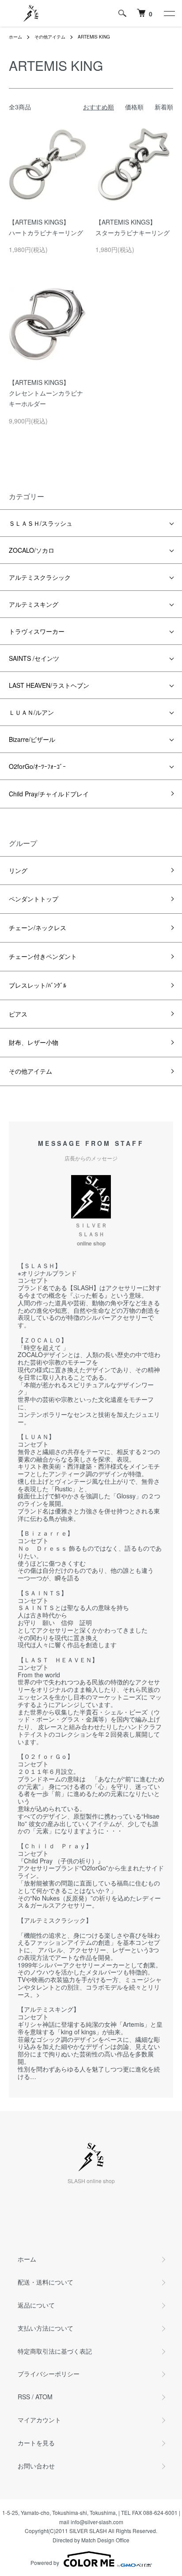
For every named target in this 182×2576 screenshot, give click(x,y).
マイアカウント (39, 2420)
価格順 (134, 107)
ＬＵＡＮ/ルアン (31, 712)
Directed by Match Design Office (91, 2540)
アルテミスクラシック (40, 577)
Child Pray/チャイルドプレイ (49, 794)
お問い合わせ (36, 2466)
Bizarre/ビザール (35, 739)
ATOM (44, 2397)
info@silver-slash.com (97, 2522)
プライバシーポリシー (49, 2374)
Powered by (45, 2562)
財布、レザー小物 (34, 1042)
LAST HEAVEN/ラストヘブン (52, 685)
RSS (24, 2397)
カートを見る (36, 2443)
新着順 (164, 107)
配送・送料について (45, 2282)
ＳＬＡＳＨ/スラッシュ (41, 523)
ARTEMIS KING (94, 37)
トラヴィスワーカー (37, 631)
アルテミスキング (34, 604)
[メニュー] (169, 13)
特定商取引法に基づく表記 (55, 2351)
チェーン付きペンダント (43, 956)
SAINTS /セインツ (34, 658)
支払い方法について (45, 2328)
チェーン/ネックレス (38, 927)
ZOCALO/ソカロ (35, 550)
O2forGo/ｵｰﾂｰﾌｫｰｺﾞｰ (40, 766)
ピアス (18, 1014)
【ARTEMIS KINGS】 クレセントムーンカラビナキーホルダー (46, 393)
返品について (36, 2305)
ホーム (15, 37)
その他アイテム (50, 37)
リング (18, 870)
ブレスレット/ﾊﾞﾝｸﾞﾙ (38, 985)
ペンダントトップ (34, 899)
